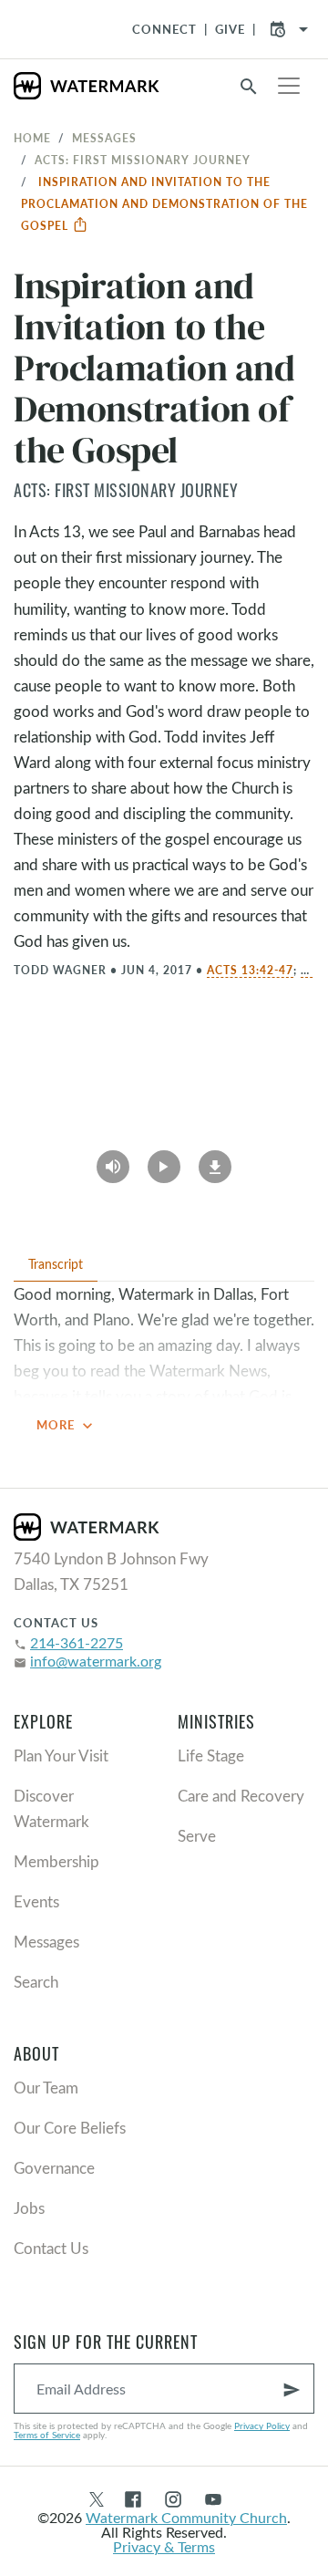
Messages (104, 138)
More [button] (67, 1426)
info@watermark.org (96, 1661)
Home (32, 138)
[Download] (215, 1160)
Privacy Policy (262, 2425)
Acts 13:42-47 (250, 970)
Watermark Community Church (186, 2517)
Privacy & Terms (164, 2546)
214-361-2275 (77, 1642)
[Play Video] (164, 1160)
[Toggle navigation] (289, 86)
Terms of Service (47, 2435)
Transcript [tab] (56, 1264)
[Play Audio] (113, 1160)
